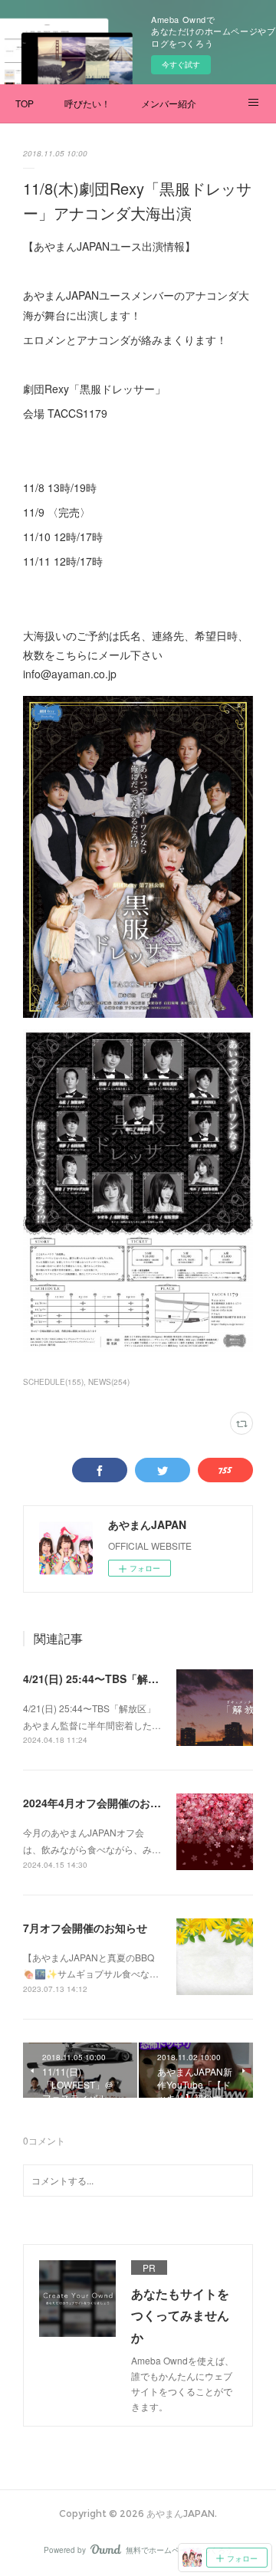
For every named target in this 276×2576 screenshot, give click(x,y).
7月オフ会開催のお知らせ (85, 1928)
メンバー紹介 (169, 103)
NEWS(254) (109, 1382)
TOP (25, 103)
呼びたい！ (87, 103)
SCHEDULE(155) (53, 1382)
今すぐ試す (181, 64)
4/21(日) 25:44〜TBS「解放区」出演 (112, 1679)
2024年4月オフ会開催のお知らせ (103, 1803)
